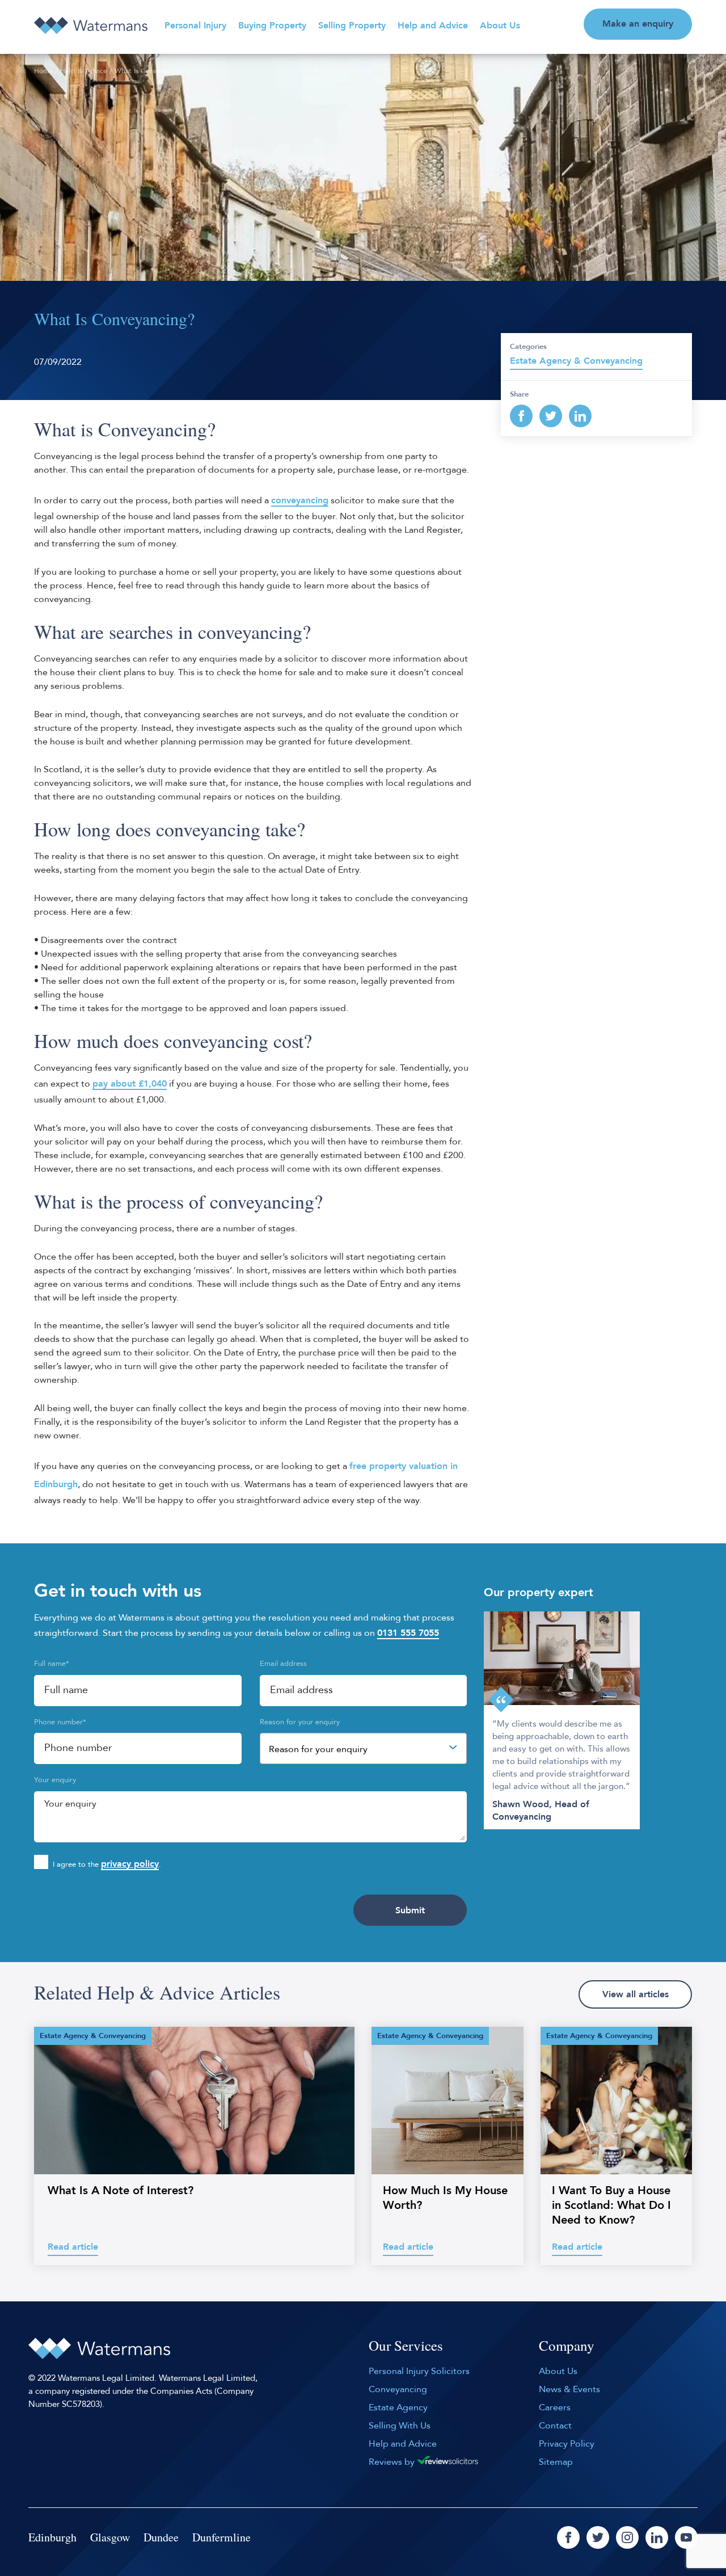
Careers (555, 2407)
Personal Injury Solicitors (419, 2371)
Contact (555, 2426)
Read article (73, 2247)
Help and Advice (433, 26)
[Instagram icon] (627, 2537)
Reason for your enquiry (300, 1722)
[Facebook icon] (568, 2537)
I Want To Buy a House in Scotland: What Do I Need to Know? (611, 2205)
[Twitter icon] (598, 2537)
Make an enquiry (638, 24)
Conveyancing (398, 2389)
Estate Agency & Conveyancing (576, 361)
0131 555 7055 (408, 1633)
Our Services (406, 2346)
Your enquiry (55, 1780)
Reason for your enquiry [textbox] (318, 1749)
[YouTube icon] (686, 2537)
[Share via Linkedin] (580, 416)
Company (567, 2346)
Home (43, 71)
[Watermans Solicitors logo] (91, 26)
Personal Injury (195, 26)
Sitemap (556, 2462)
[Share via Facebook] (521, 416)
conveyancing (300, 500)
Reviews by (393, 2462)
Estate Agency (398, 2407)
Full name (52, 1664)
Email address (283, 1664)
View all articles (636, 1994)
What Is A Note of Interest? (121, 2190)
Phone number (60, 1722)
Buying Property (272, 26)
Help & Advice (84, 71)
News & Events (569, 2389)
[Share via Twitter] (551, 416)
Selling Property (352, 26)
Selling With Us (400, 2426)
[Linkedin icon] (657, 2537)
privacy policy (130, 1864)
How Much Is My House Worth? (445, 2198)
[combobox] (364, 1748)
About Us (500, 26)
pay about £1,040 (130, 1084)
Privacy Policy (567, 2444)
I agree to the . (107, 1864)
